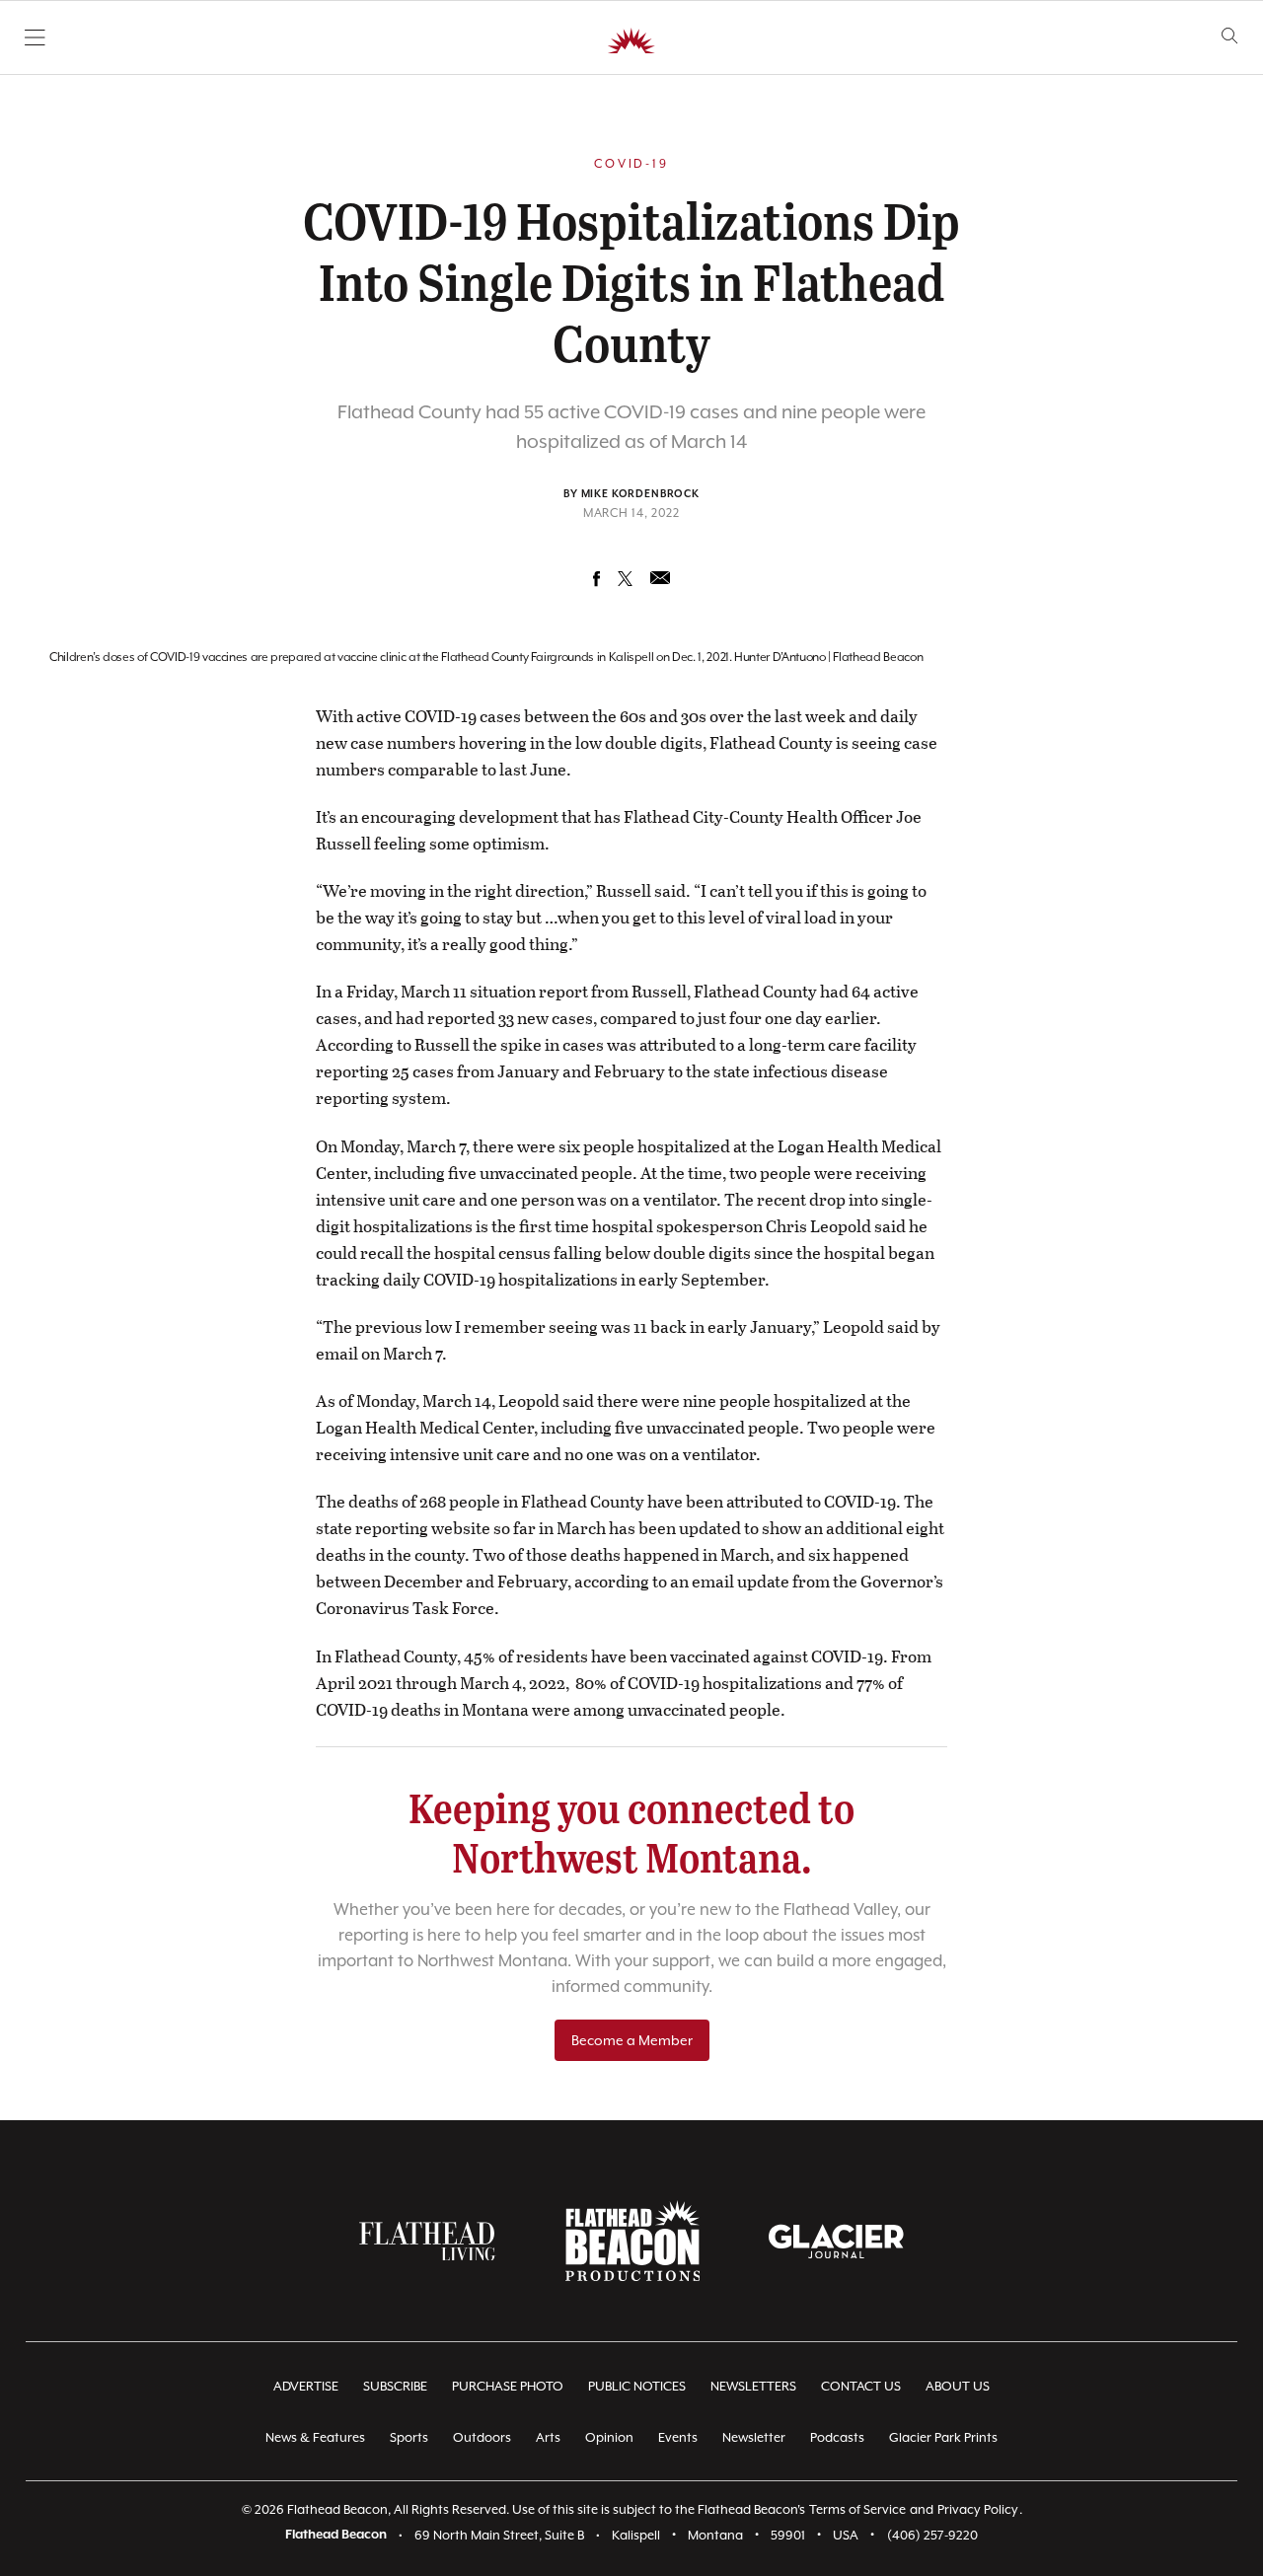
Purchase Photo (508, 2386)
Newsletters (753, 2386)
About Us (958, 2386)
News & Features (315, 2437)
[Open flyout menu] (35, 37)
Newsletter (754, 2437)
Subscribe (395, 2386)
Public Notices (637, 2386)
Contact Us (861, 2386)
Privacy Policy (978, 2509)
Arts (548, 2437)
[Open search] (1230, 36)
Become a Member (632, 2040)
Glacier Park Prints (943, 2437)
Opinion (609, 2437)
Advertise (306, 2386)
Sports (409, 2437)
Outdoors (482, 2437)
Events (678, 2437)
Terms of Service (857, 2509)
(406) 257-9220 (932, 2535)
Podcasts (837, 2437)
